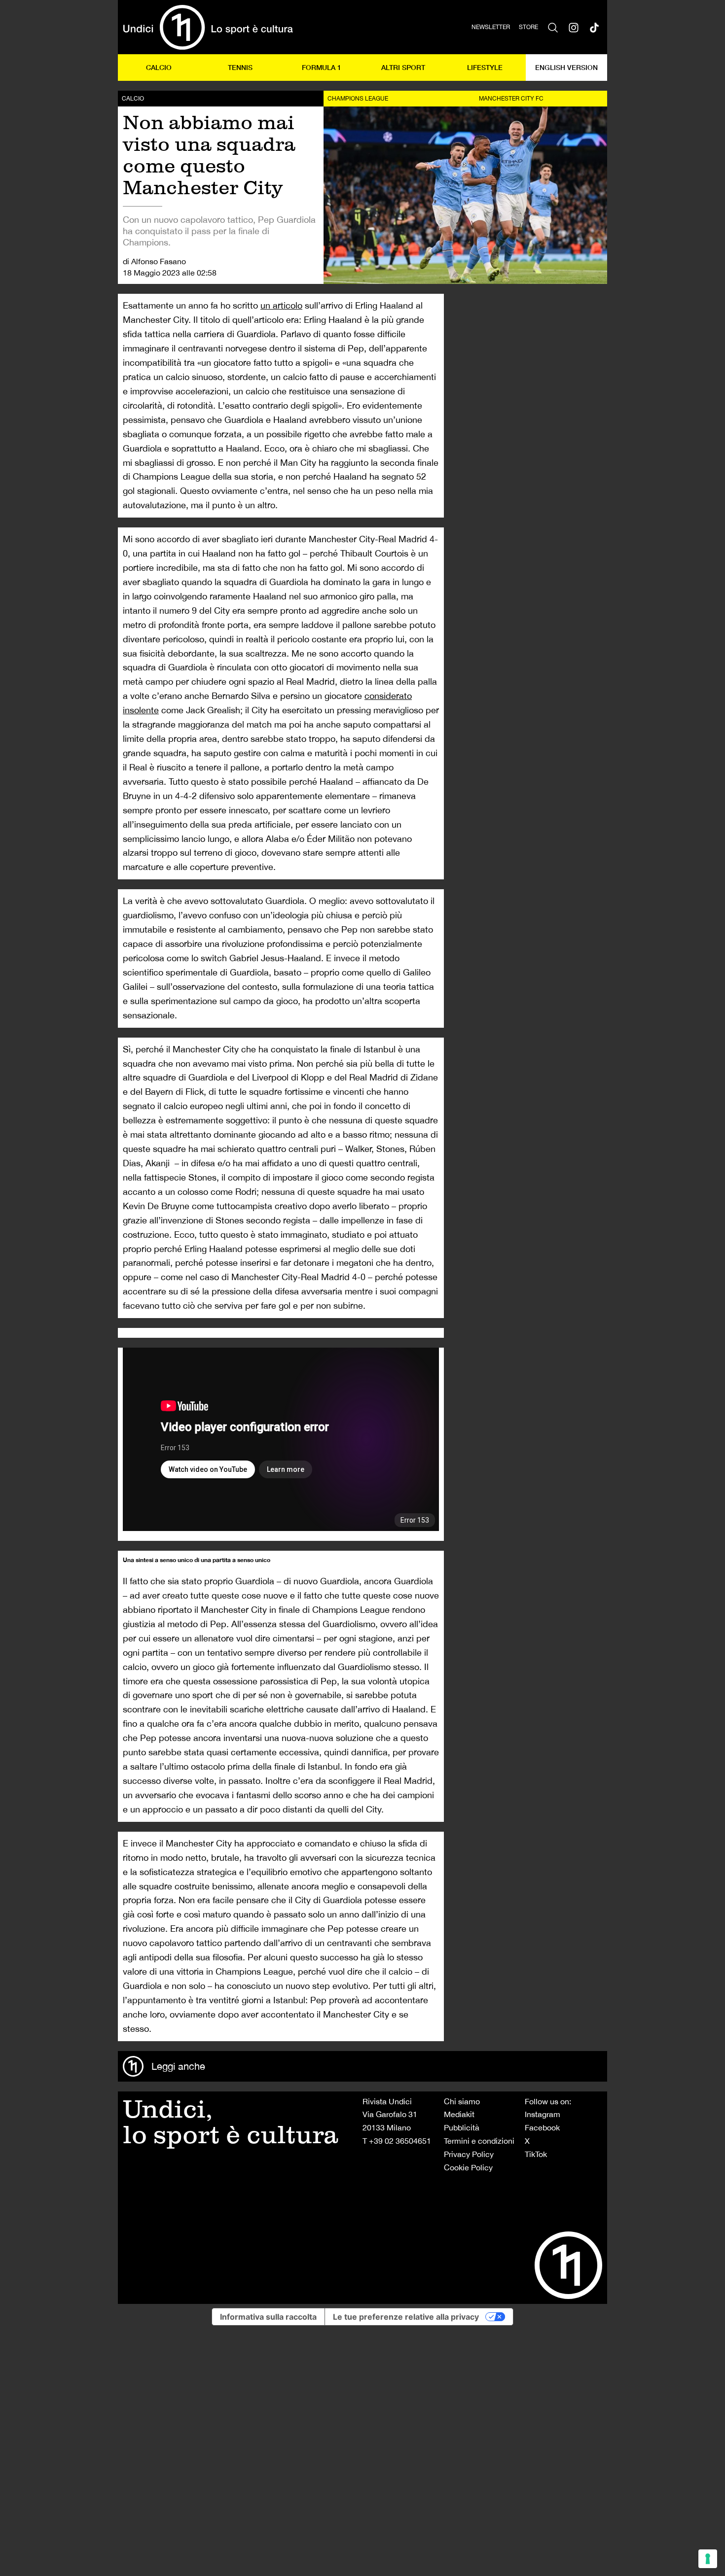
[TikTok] (594, 27)
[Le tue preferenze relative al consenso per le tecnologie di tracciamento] (708, 2559)
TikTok (536, 2154)
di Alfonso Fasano (154, 261)
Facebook (542, 2127)
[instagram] (574, 27)
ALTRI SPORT (403, 67)
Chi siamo (462, 2101)
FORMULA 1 (322, 67)
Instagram (543, 2114)
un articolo (281, 305)
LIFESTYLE (485, 67)
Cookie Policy (468, 2167)
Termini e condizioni (479, 2141)
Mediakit (459, 2114)
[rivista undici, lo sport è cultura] (208, 27)
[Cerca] (553, 27)
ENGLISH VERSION (566, 67)
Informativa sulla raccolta (268, 2317)
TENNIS (240, 67)
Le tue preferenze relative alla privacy (406, 2317)
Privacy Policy (469, 2154)
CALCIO (159, 67)
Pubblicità (462, 2127)
